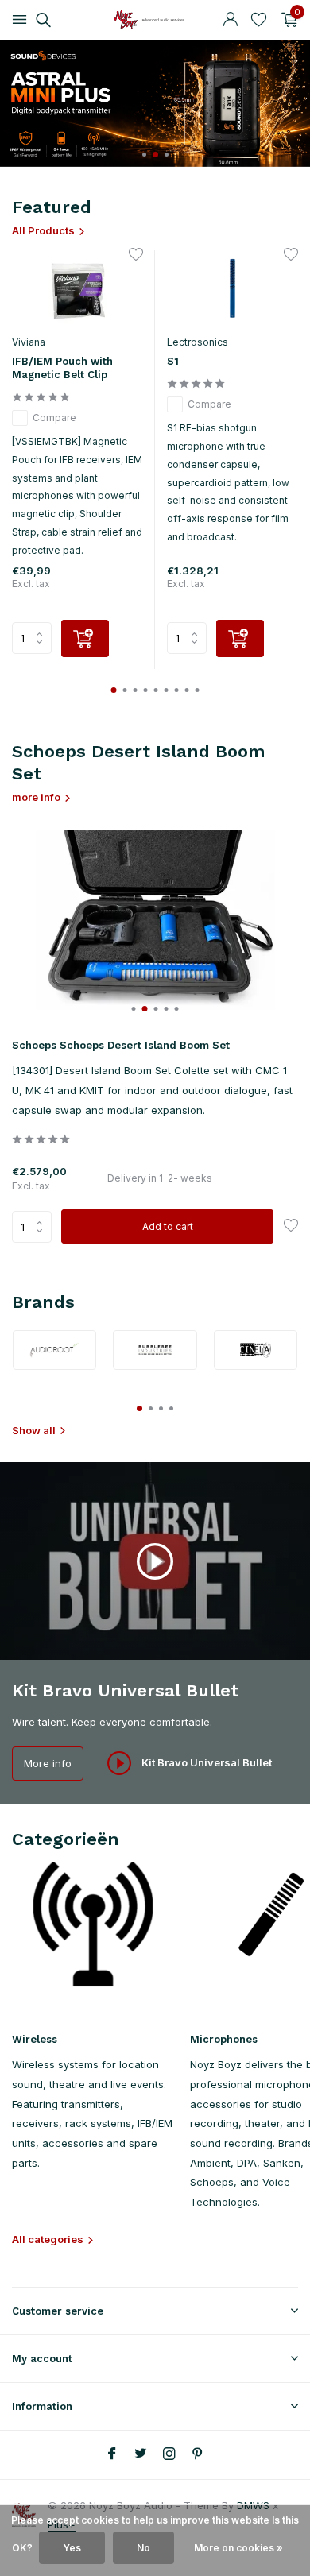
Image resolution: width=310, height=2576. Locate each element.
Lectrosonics (198, 342)
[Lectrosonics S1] (232, 288)
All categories (48, 2239)
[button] (144, 155)
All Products (43, 230)
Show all (34, 1430)
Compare (54, 418)
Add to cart (168, 1226)
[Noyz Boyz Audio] (155, 20)
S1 (173, 361)
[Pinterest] (198, 2454)
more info (36, 797)
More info (48, 1763)
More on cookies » (238, 2548)
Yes (72, 2548)
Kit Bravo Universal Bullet (205, 1762)
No (143, 2548)
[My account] (230, 20)
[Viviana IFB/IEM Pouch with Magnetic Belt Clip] (77, 288)
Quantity (37, 1227)
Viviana (29, 342)
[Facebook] (112, 2454)
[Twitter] (141, 2454)
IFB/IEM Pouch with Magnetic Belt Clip (62, 368)
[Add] (85, 638)
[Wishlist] (259, 20)
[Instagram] (169, 2454)
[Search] (41, 20)
